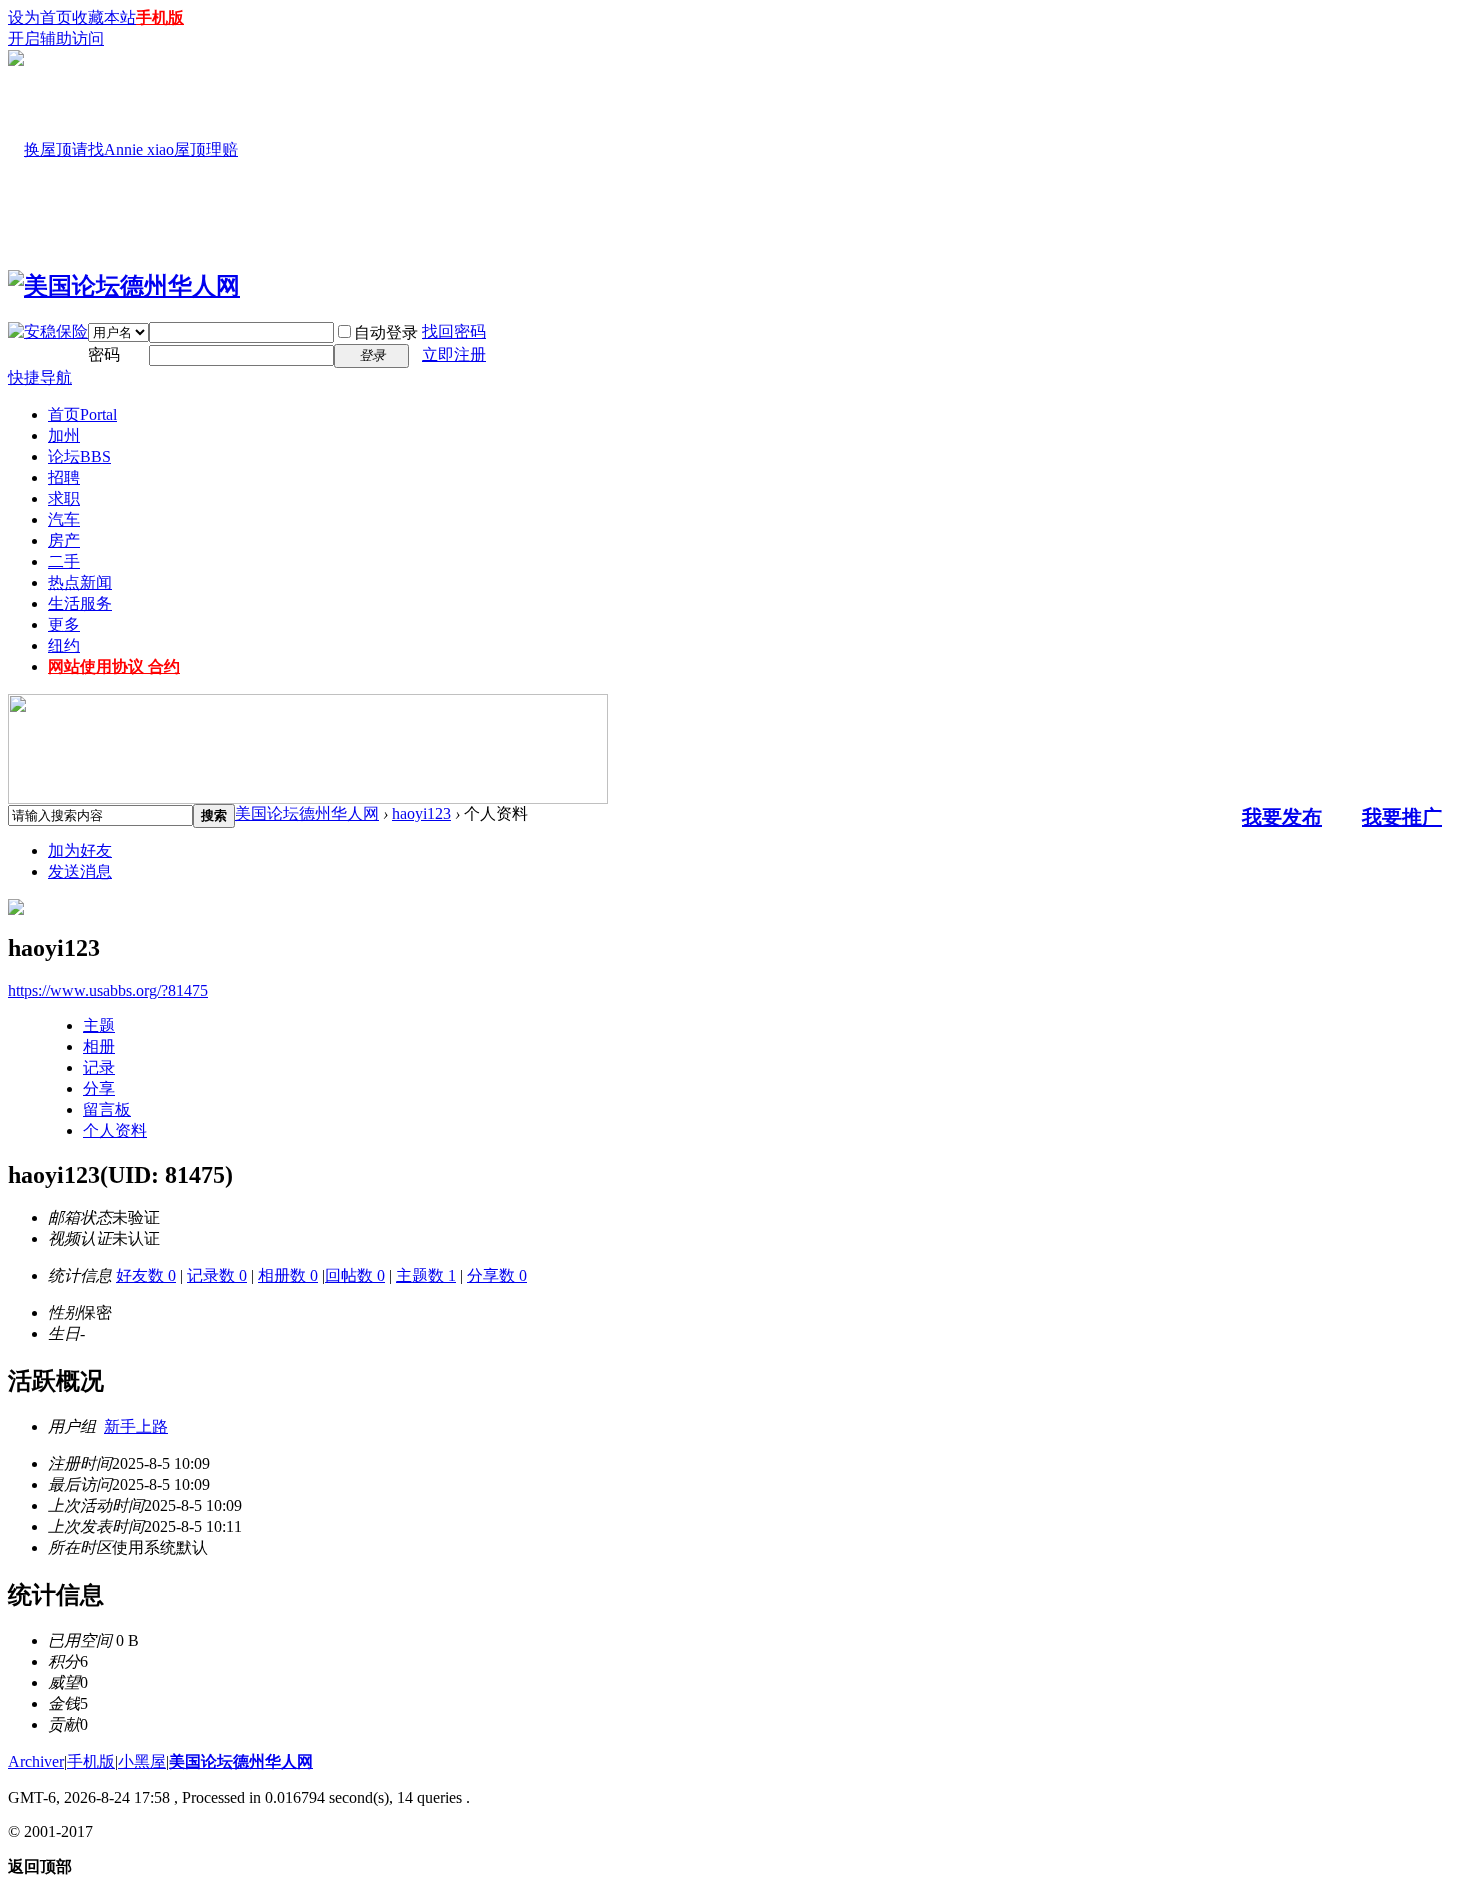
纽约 (64, 645)
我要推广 (1402, 817)
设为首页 (40, 17)
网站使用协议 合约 (114, 666)
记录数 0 (217, 1275)
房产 (64, 540)
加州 (64, 435)
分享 (99, 1088)
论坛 (79, 456)
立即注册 (454, 354)
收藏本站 (104, 17)
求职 (64, 498)
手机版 (160, 17)
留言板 (107, 1109)
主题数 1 (426, 1275)
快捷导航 (40, 377)
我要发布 (1282, 817)
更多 (64, 624)
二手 (64, 561)
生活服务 (80, 603)
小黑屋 (142, 1761)
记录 (99, 1067)
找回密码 (454, 331)
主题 (99, 1025)
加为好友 (80, 850)
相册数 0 (288, 1275)
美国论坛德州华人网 (307, 813)
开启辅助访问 (56, 38)
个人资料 (115, 1130)
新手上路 (136, 1426)
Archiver (36, 1761)
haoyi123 (421, 813)
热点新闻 (80, 582)
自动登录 (386, 332)
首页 (82, 414)
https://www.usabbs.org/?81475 (108, 990)
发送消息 (80, 871)
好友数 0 (146, 1275)
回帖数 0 (355, 1275)
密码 (104, 354)
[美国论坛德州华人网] (124, 286)
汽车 (64, 519)
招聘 (64, 477)
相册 (99, 1046)
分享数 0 (497, 1275)
